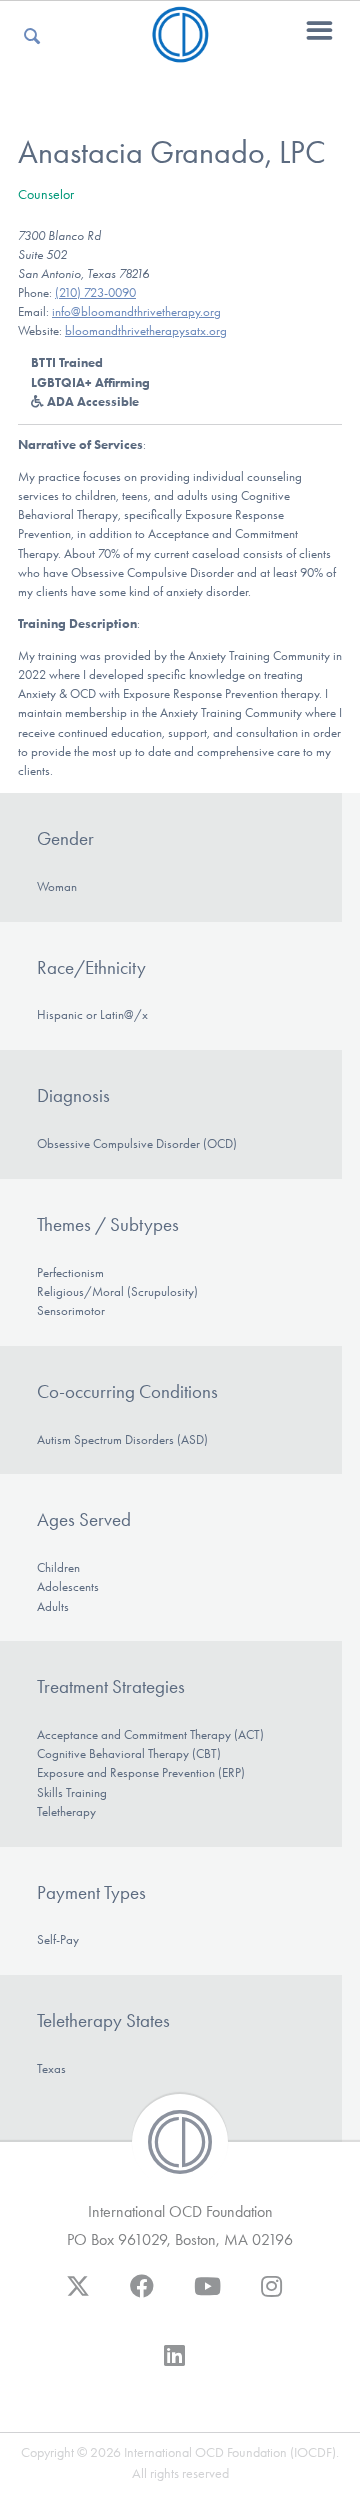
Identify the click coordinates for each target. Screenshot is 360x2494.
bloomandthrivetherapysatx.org (146, 330)
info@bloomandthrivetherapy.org (136, 311)
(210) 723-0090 (95, 292)
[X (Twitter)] (78, 2296)
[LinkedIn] (174, 2365)
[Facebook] (142, 2296)
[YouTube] (207, 2296)
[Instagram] (271, 2296)
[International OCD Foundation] (180, 50)
